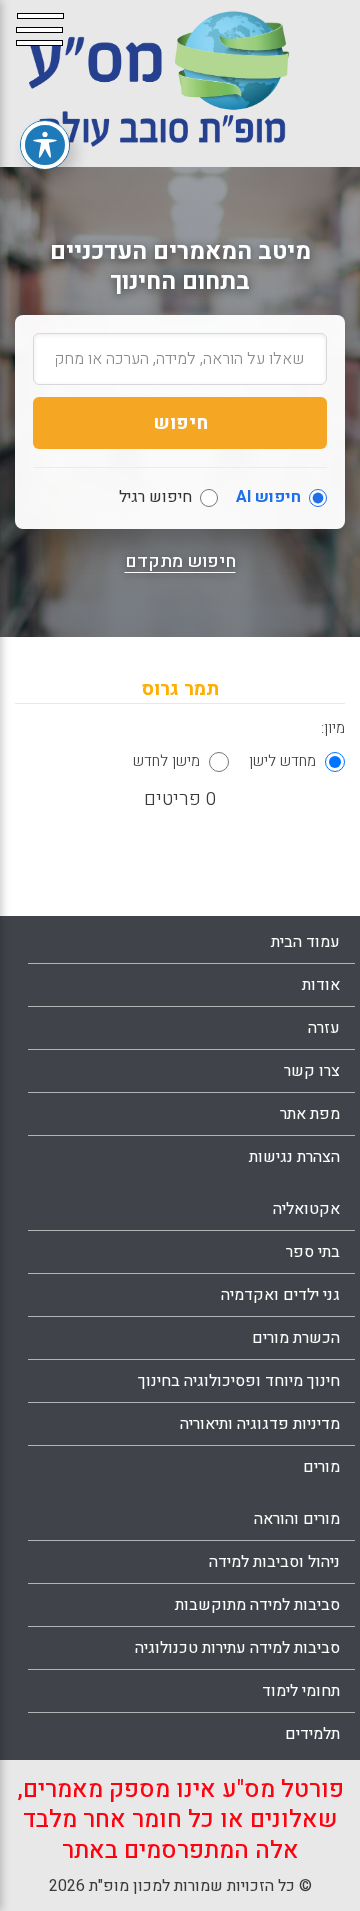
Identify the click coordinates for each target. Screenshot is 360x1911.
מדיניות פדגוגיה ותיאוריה (260, 1424)
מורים (321, 1467)
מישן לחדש (166, 761)
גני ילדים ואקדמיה (280, 1295)
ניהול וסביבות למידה (274, 1562)
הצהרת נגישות (294, 1157)
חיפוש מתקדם (180, 562)
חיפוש (180, 423)
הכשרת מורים (296, 1338)
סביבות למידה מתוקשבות (257, 1605)
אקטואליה (306, 1209)
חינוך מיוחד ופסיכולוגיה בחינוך (239, 1381)
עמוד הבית (305, 942)
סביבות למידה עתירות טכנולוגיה (237, 1648)
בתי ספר (313, 1252)
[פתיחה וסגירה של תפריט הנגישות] (45, 145)
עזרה (324, 1028)
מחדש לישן (282, 761)
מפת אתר (310, 1114)
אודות (321, 985)
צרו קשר (312, 1071)
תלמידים (312, 1734)
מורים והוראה (297, 1519)
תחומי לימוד (301, 1691)
